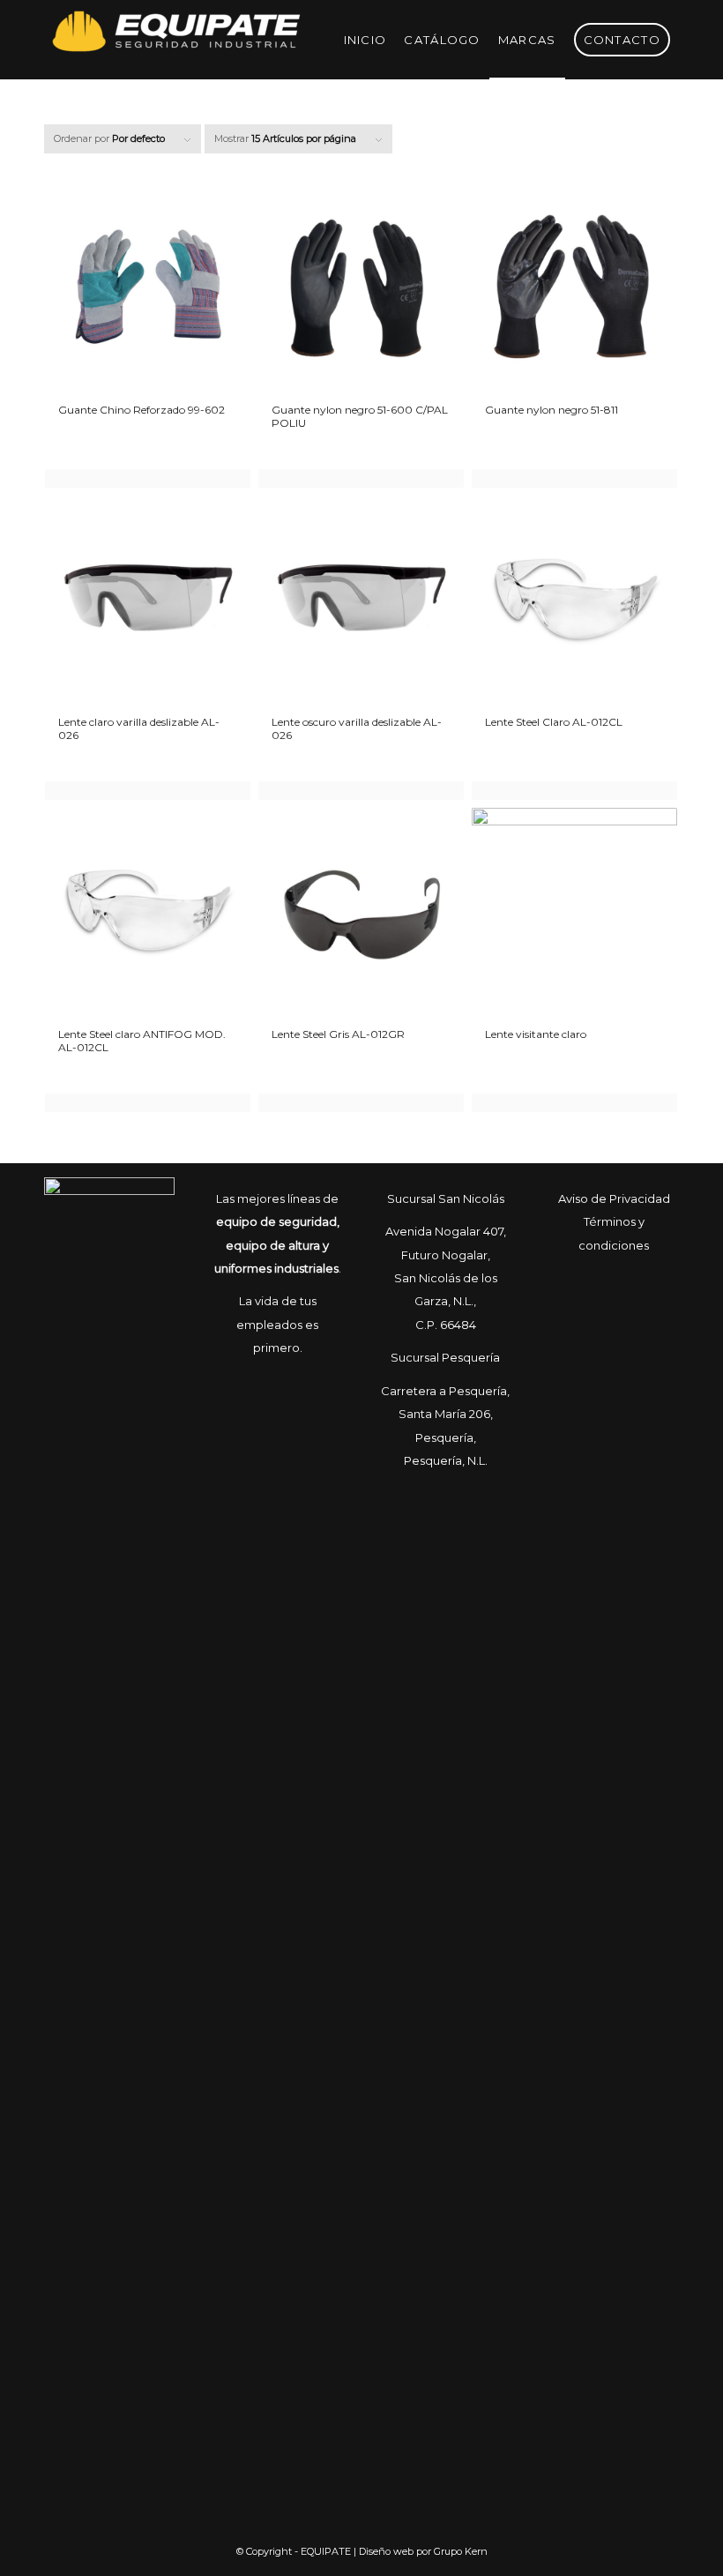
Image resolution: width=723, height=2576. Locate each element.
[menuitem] (365, 40)
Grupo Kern (461, 2551)
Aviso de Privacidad (614, 1198)
